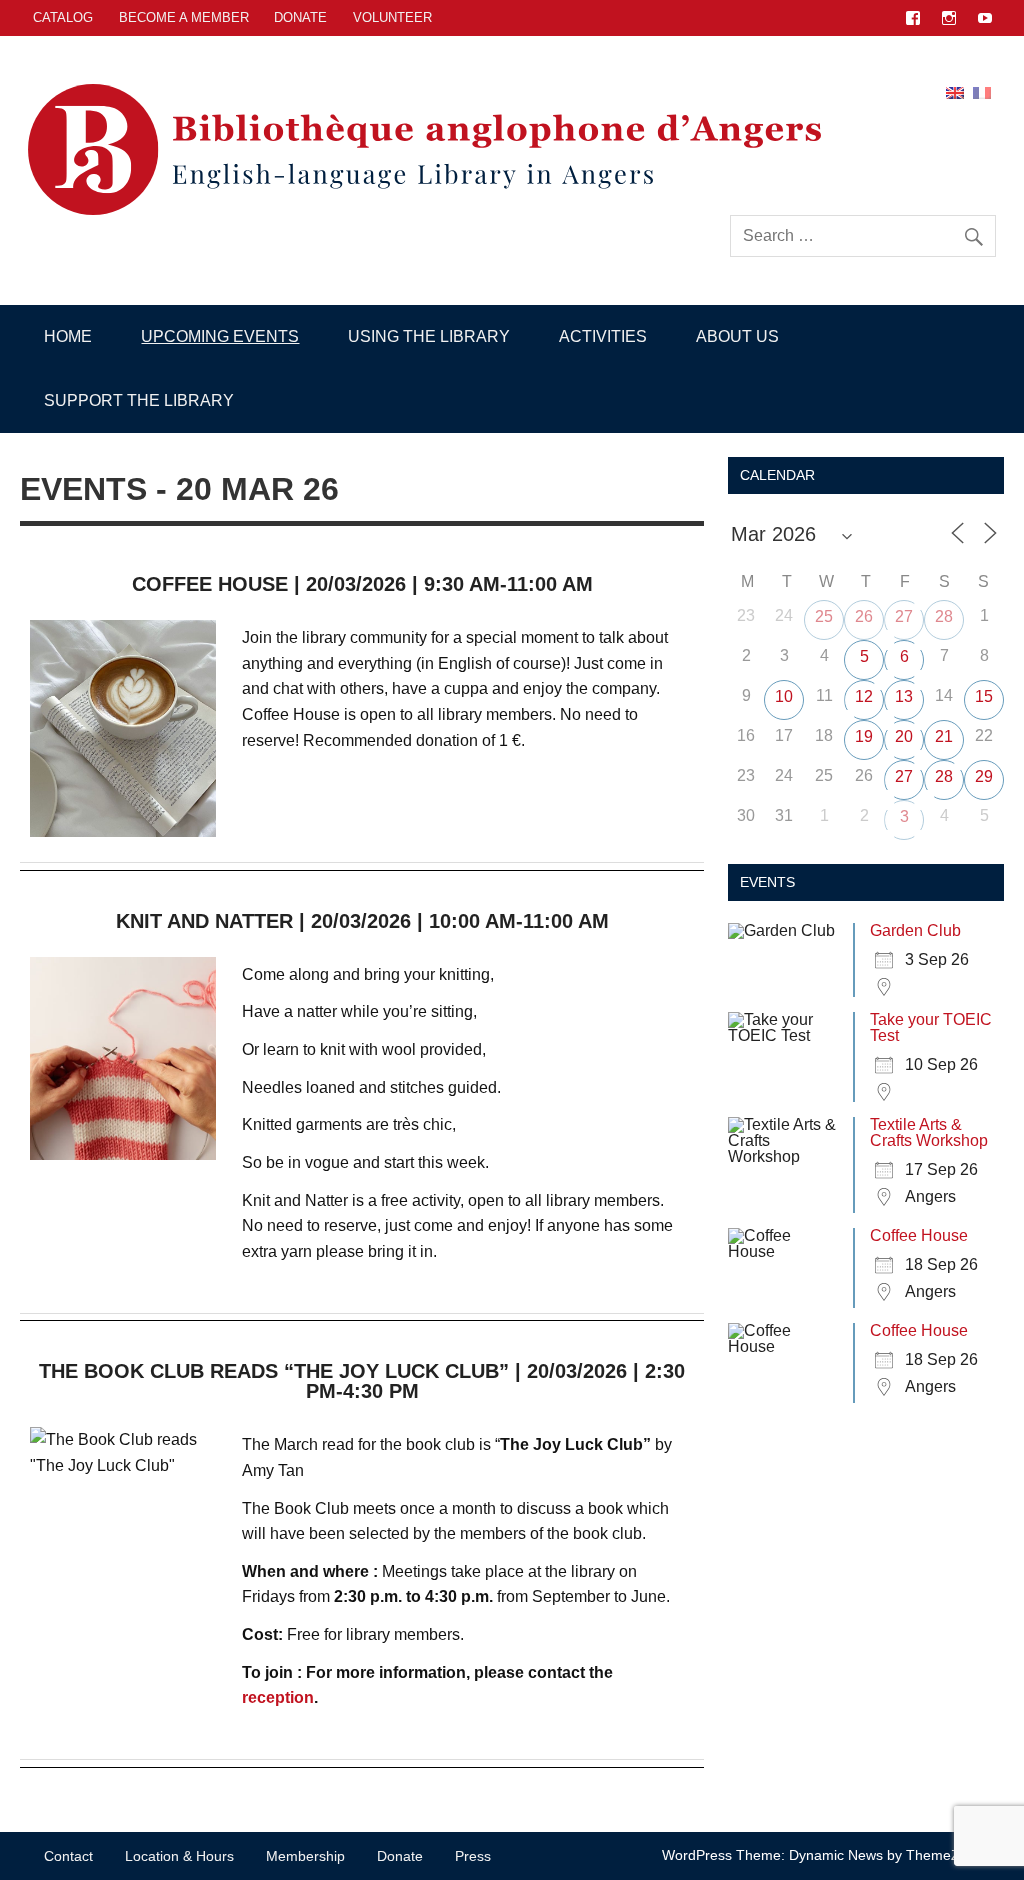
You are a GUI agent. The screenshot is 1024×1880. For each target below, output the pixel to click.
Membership (305, 1856)
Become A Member (184, 17)
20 (904, 736)
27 (904, 616)
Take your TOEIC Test (931, 1027)
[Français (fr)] (982, 91)
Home (68, 336)
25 (824, 616)
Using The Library (429, 336)
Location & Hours (179, 1856)
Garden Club (915, 930)
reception (278, 1697)
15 (984, 696)
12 (864, 696)
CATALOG (63, 17)
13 (904, 696)
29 (984, 776)
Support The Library (139, 400)
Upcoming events (220, 336)
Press (473, 1856)
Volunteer (392, 17)
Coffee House (919, 1235)
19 (864, 736)
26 (864, 616)
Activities (603, 336)
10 (784, 696)
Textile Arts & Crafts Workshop (929, 1132)
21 (944, 736)
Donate (300, 17)
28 (944, 616)
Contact (68, 1856)
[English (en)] (955, 91)
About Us (737, 336)
